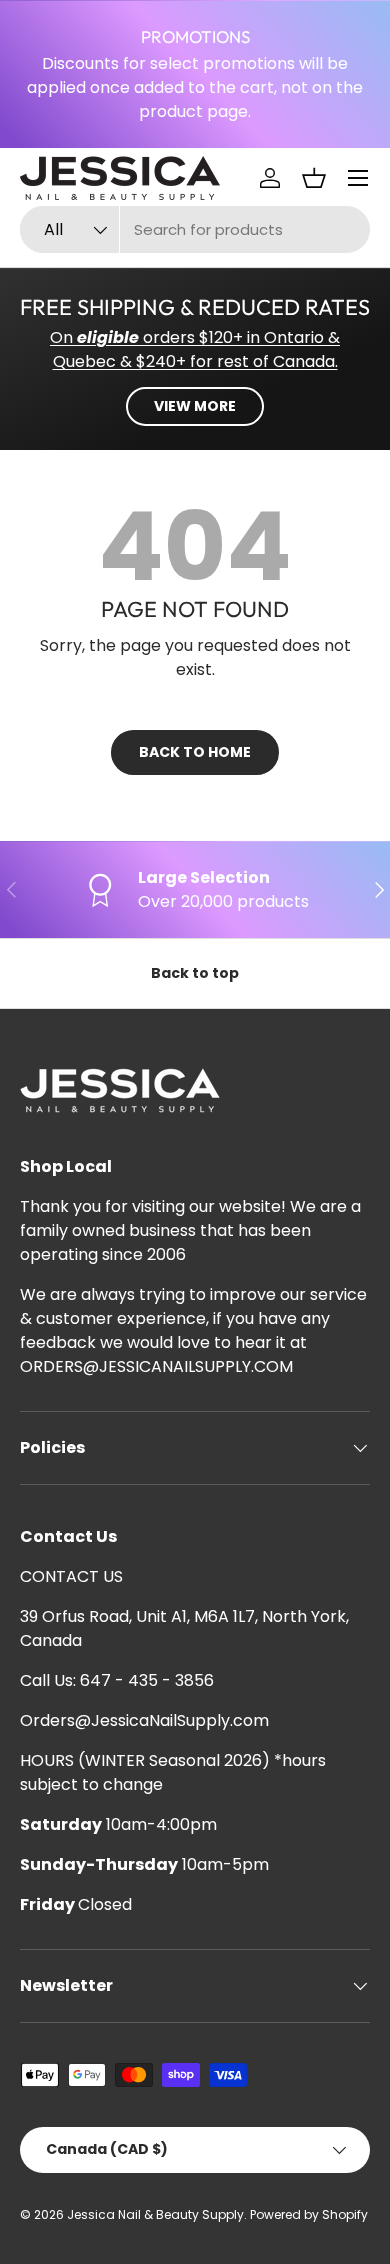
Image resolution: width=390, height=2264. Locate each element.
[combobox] (195, 229)
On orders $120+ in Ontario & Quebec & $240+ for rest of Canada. (195, 349)
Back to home (195, 752)
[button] (314, 178)
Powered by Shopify (309, 2214)
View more (195, 406)
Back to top (195, 973)
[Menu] (358, 178)
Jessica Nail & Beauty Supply (155, 2214)
